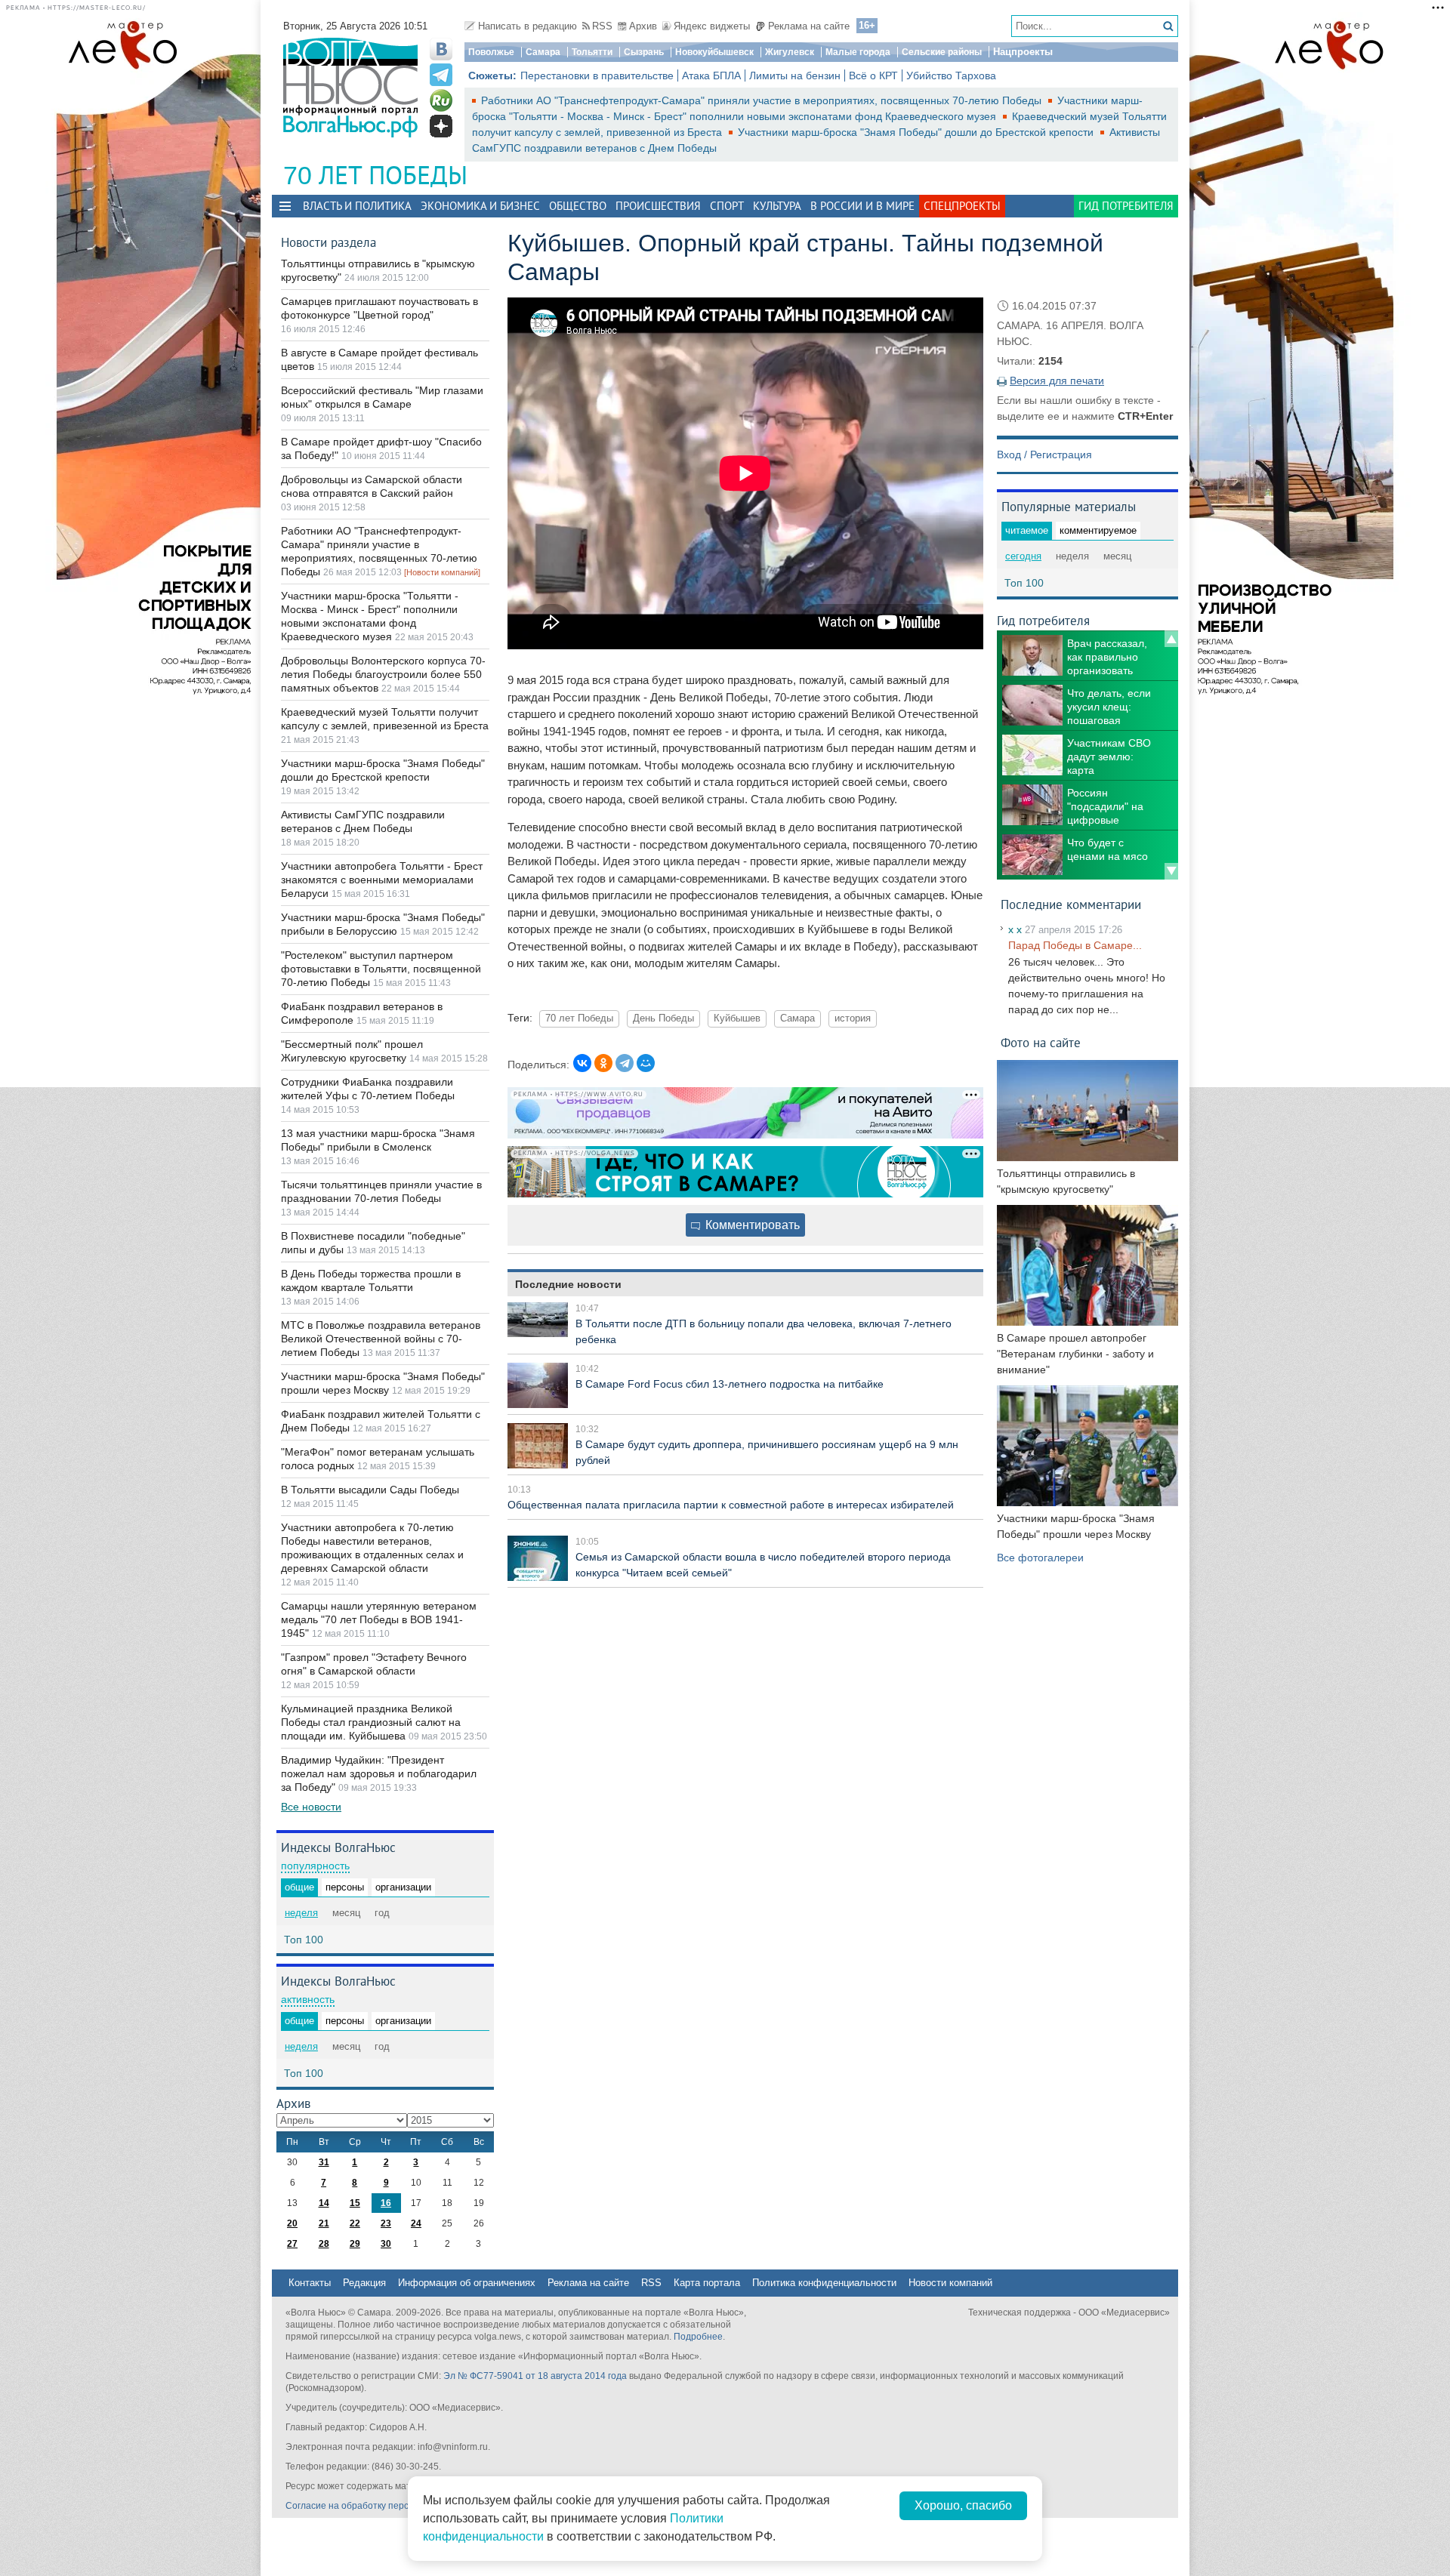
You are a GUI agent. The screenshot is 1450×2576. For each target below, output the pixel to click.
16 (386, 2203)
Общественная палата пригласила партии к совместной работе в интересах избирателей (731, 1505)
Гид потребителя (1126, 206)
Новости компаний (950, 2283)
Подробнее (698, 2337)
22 (355, 2223)
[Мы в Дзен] (441, 126)
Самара (543, 52)
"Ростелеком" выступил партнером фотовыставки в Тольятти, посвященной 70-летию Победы (381, 969)
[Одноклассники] (603, 1063)
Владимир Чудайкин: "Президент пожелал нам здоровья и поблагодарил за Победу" (379, 1773)
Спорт (727, 206)
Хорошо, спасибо (963, 2505)
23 (386, 2223)
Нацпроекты (1023, 52)
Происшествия (658, 206)
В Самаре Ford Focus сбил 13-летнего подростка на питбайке (730, 1384)
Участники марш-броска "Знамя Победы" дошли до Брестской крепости (917, 132)
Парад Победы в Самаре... (1075, 945)
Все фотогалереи (1040, 1558)
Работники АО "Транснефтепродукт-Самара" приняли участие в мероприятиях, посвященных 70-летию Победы (763, 100)
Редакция (364, 2283)
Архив (643, 26)
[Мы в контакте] (441, 49)
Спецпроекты (962, 206)
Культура (777, 206)
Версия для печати (1057, 381)
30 (386, 2244)
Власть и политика (357, 206)
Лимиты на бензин (795, 75)
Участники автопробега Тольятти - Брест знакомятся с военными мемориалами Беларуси (382, 880)
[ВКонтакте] (582, 1063)
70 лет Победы (579, 1018)
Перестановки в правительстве (597, 75)
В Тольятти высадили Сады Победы (370, 1490)
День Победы (663, 1018)
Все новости (311, 1807)
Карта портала (707, 2283)
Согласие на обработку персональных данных (386, 2506)
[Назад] (1171, 639)
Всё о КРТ (873, 75)
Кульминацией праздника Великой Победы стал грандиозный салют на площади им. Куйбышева (371, 1722)
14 (324, 2203)
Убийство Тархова (951, 75)
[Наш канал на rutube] (441, 100)
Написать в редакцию (528, 26)
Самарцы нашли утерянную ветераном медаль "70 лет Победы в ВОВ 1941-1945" (379, 1619)
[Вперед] (1171, 871)
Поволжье (491, 52)
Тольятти (592, 52)
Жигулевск (790, 52)
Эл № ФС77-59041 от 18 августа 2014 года (535, 2376)
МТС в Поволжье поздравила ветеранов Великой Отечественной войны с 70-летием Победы (381, 1339)
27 (292, 2244)
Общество (578, 206)
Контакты (310, 2283)
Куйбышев (737, 1018)
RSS (602, 26)
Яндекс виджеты (712, 26)
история (853, 1018)
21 (324, 2223)
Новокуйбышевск (714, 52)
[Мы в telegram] (441, 75)
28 (324, 2244)
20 (292, 2223)
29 (355, 2244)
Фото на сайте (1041, 1042)
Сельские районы (942, 52)
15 (355, 2203)
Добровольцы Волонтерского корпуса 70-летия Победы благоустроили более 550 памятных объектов (383, 674)
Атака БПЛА (711, 75)
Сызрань (644, 52)
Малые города (858, 52)
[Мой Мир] (646, 1063)
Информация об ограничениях (467, 2283)
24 (416, 2223)
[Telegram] (625, 1063)
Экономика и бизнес (480, 206)
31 (324, 2162)
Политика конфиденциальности (824, 2283)
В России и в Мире (862, 206)
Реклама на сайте (809, 26)
